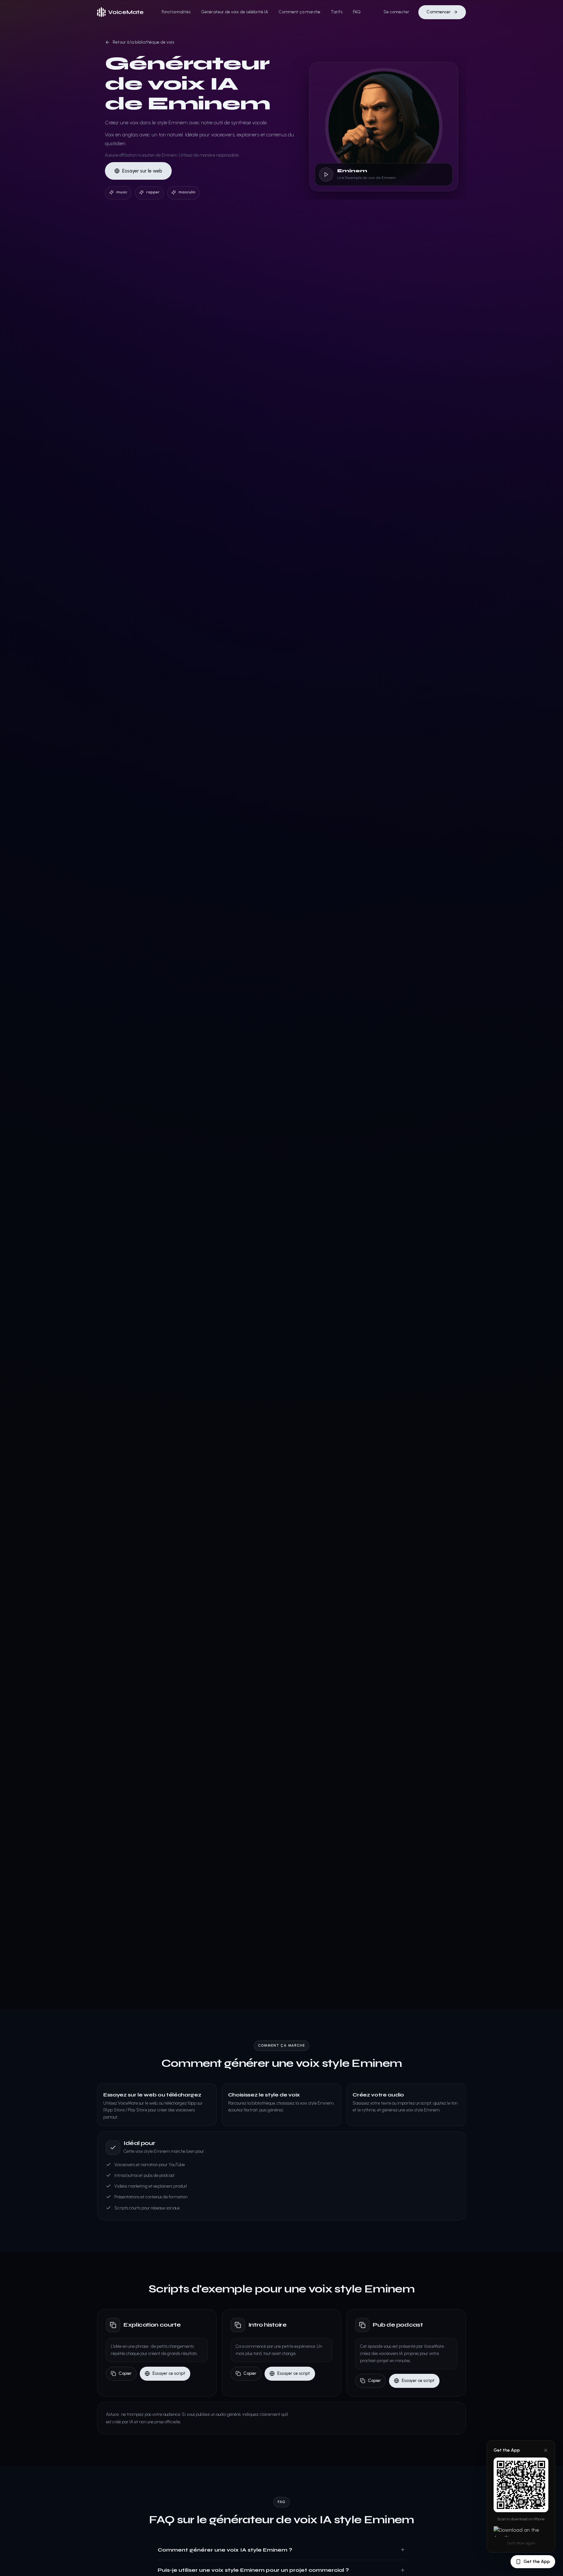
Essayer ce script (169, 2373)
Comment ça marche (299, 12)
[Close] (546, 2450)
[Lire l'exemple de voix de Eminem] (326, 174)
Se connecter (396, 12)
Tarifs (337, 12)
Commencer (439, 12)
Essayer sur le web (142, 171)
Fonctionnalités (176, 12)
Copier (125, 2373)
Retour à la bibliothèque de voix (144, 42)
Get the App (537, 2562)
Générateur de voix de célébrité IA (235, 12)
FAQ (357, 12)
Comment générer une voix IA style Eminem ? (225, 2550)
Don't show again (521, 2543)
